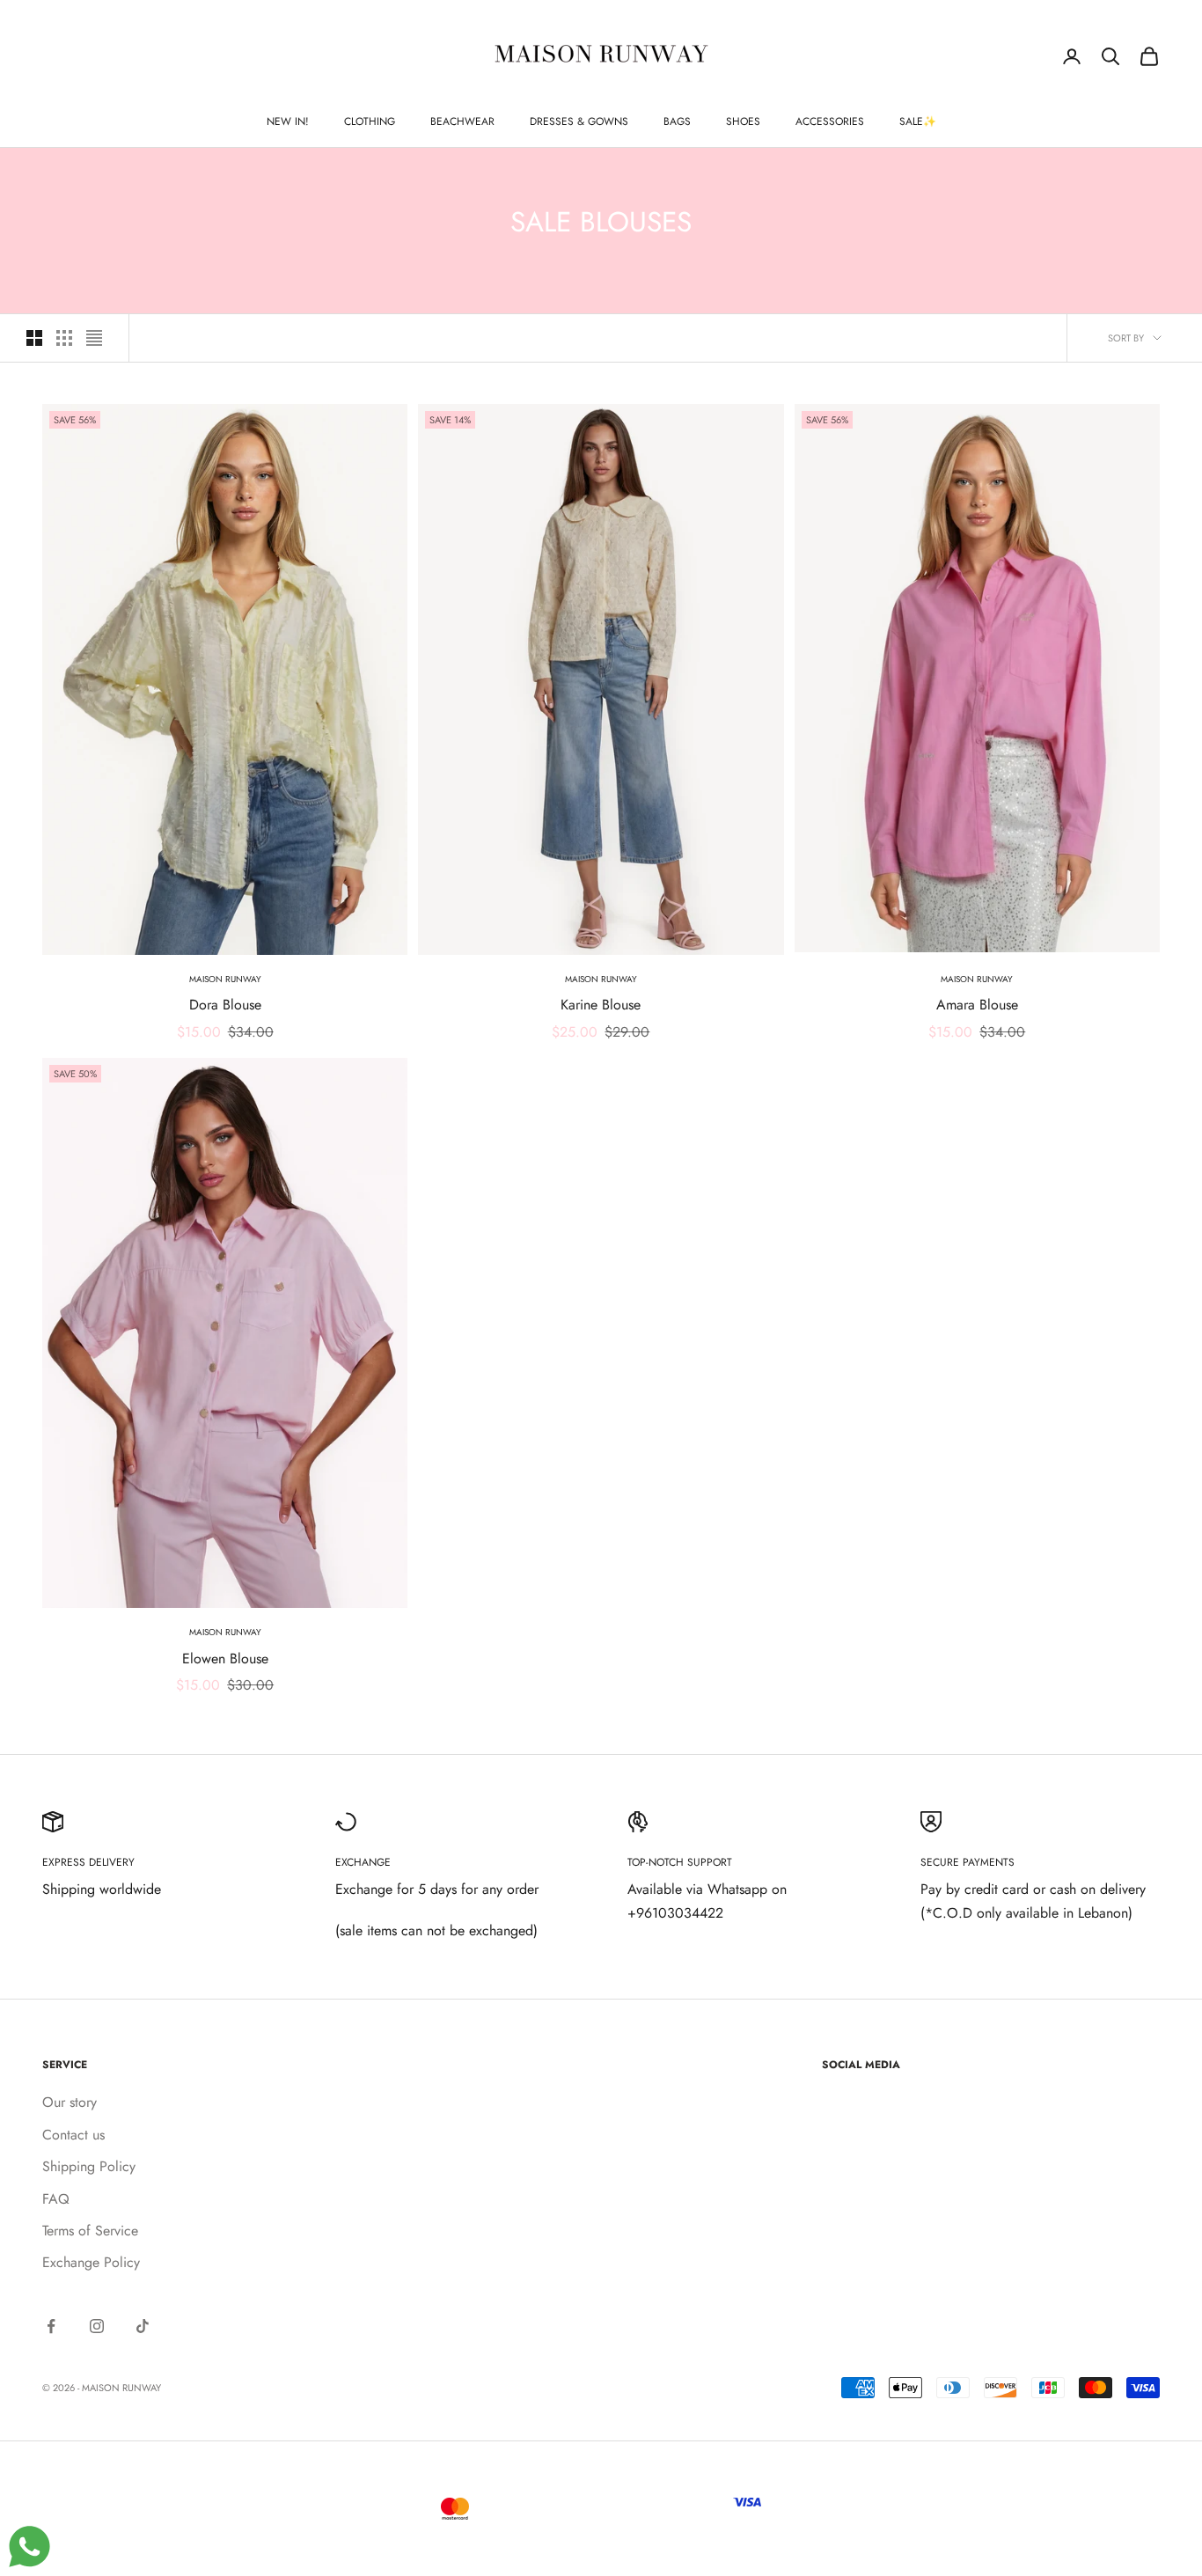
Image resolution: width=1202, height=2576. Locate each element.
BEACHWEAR (462, 121)
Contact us (73, 2135)
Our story (70, 2102)
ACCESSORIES (830, 121)
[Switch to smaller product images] (64, 338)
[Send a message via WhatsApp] (29, 2547)
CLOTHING (370, 121)
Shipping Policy (89, 2166)
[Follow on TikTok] (143, 2326)
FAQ (56, 2199)
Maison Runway (225, 979)
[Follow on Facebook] (51, 2326)
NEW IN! (288, 121)
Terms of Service (90, 2231)
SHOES (743, 121)
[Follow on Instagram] (97, 2326)
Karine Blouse (601, 1005)
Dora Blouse (225, 1005)
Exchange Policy (91, 2262)
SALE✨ (918, 121)
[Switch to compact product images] (94, 338)
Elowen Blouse (225, 1659)
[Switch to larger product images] (34, 338)
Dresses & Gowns (579, 121)
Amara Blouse (977, 1005)
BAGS (677, 121)
